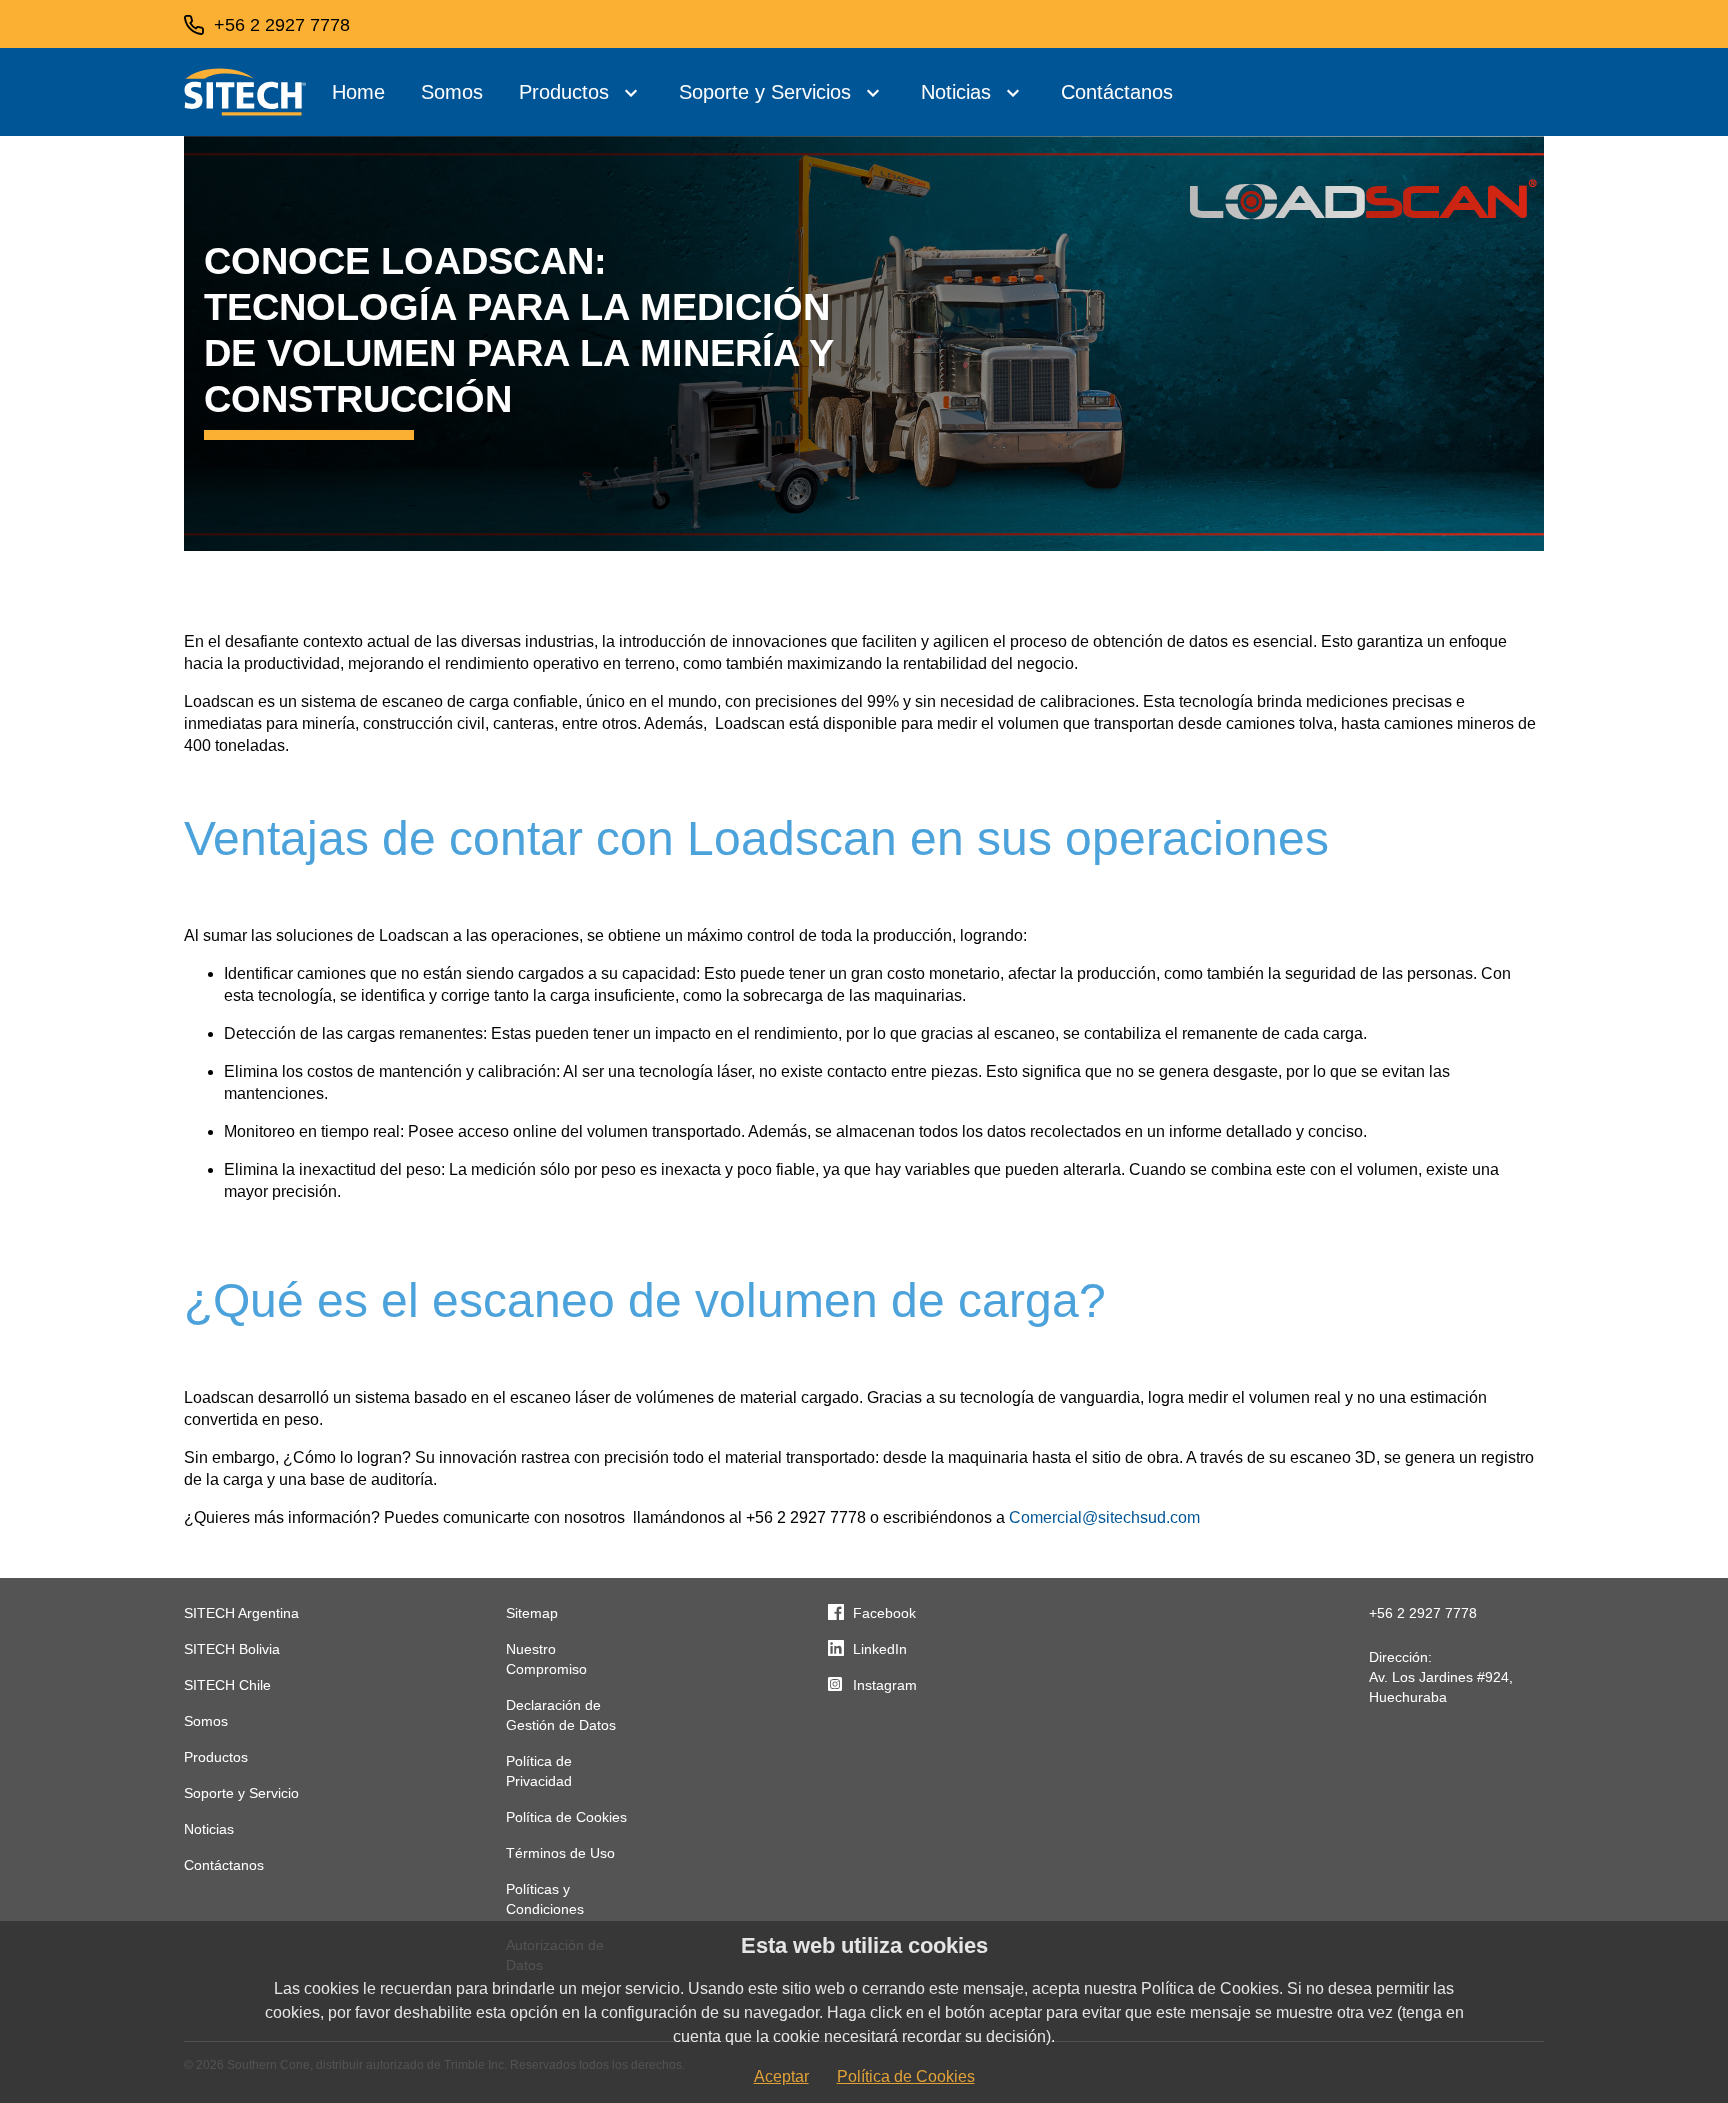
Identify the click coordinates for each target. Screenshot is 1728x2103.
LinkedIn (880, 1649)
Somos (452, 92)
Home (358, 92)
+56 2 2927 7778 (1423, 1613)
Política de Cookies (566, 1817)
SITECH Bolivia (232, 1649)
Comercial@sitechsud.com (1104, 1517)
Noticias (956, 92)
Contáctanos (1117, 92)
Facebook (884, 1613)
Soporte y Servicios (765, 92)
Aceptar (781, 2076)
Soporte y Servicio (241, 1793)
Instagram (885, 1685)
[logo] (245, 92)
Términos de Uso (560, 1853)
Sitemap (532, 1613)
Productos (564, 92)
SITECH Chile (227, 1685)
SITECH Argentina (241, 1613)
